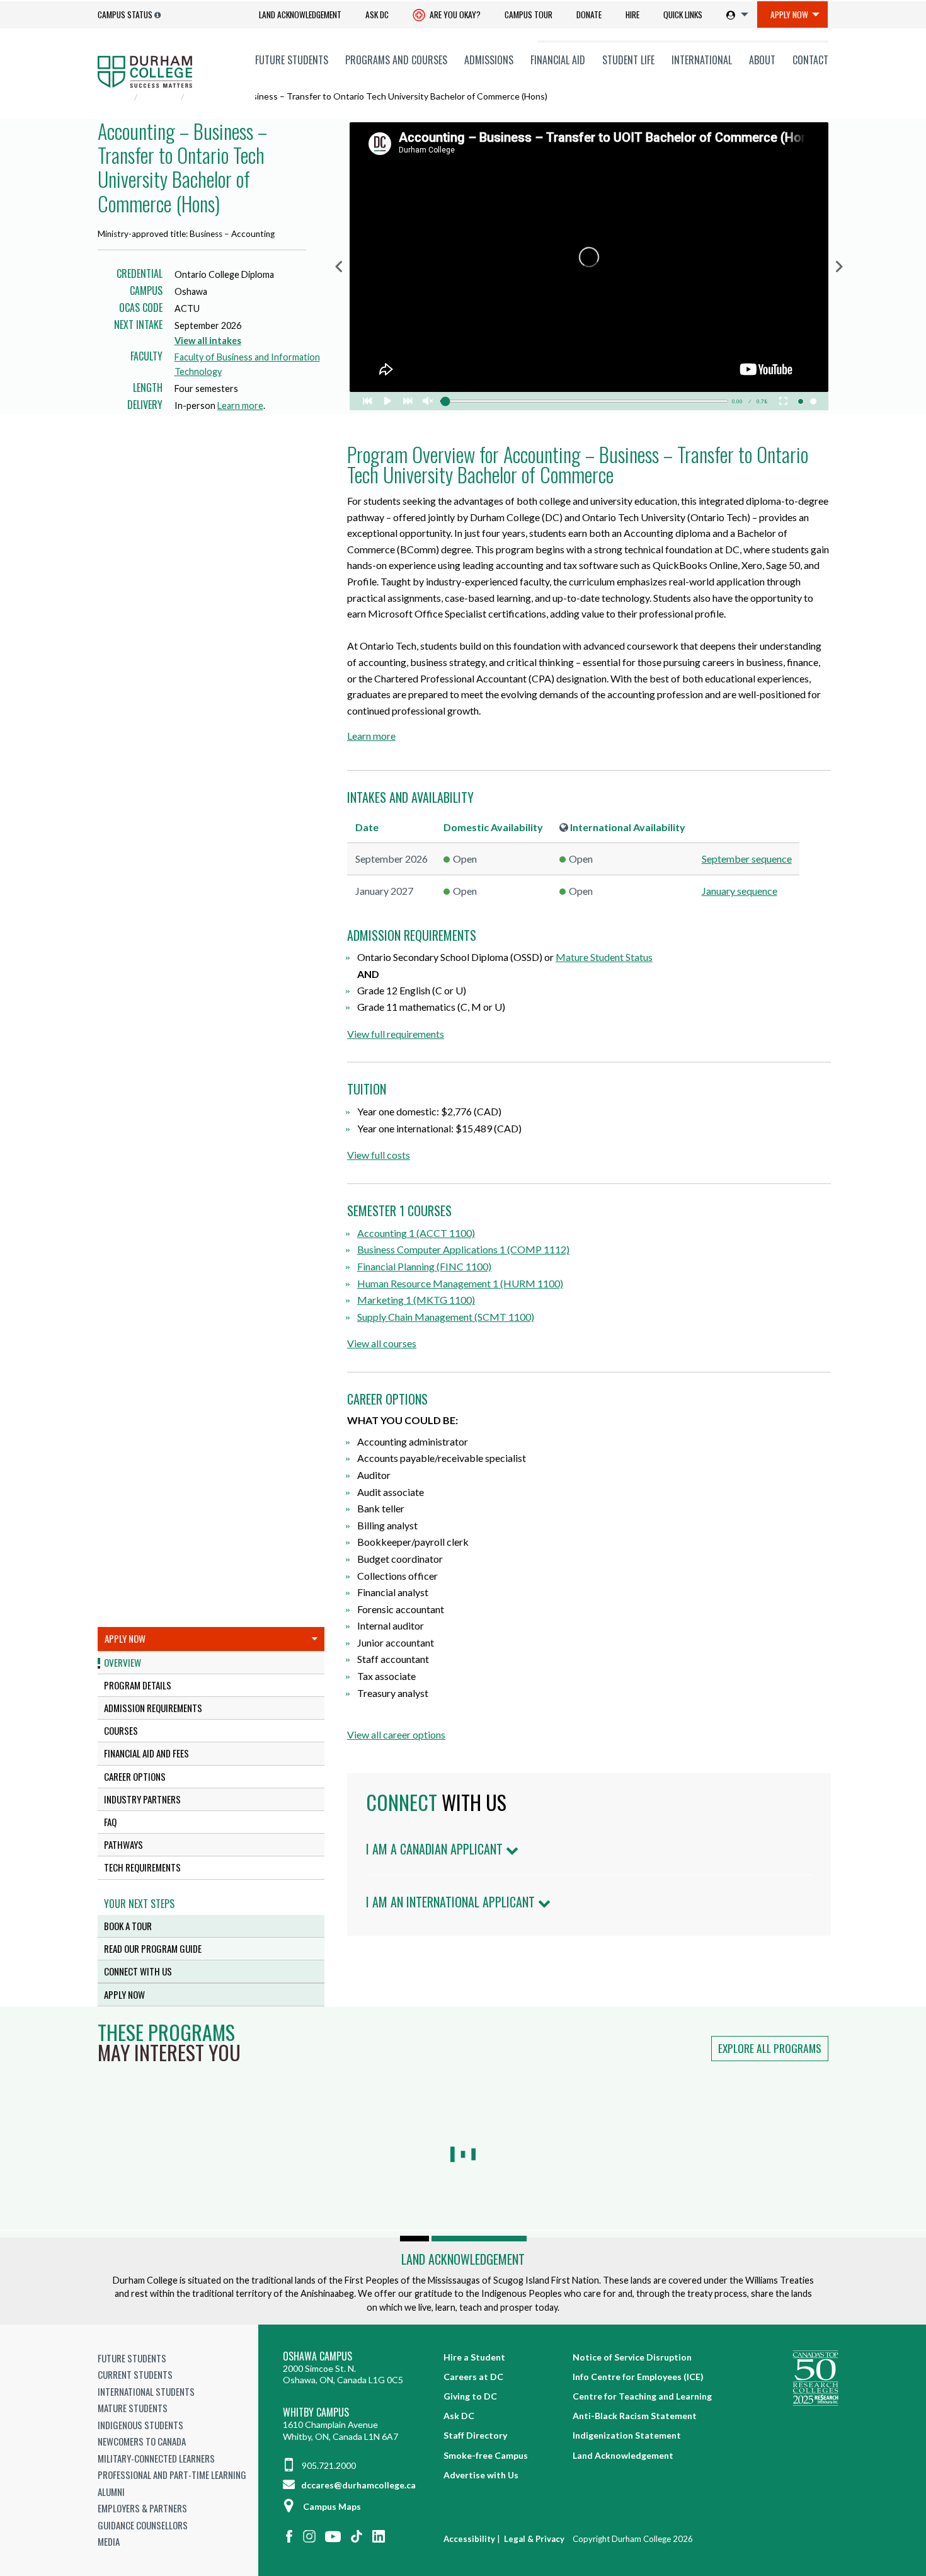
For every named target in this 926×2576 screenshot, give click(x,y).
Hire (632, 14)
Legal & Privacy (534, 2539)
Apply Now (789, 14)
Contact (810, 60)
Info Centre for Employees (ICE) (638, 2377)
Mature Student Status (604, 957)
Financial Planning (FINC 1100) (424, 1266)
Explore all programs (770, 2048)
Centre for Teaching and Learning (642, 2396)
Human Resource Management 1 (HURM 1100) (460, 1283)
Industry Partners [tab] (142, 1799)
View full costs (379, 1155)
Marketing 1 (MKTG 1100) (416, 1300)
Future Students (292, 60)
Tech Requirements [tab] (142, 1867)
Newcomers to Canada (142, 2441)
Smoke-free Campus (486, 2455)
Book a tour (128, 1926)
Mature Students (133, 2408)
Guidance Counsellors (143, 2525)
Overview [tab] (123, 1662)
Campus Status (125, 14)
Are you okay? (454, 14)
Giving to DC (470, 2396)
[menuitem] (300, 15)
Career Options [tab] (135, 1776)
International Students (146, 2391)
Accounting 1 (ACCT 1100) (416, 1233)
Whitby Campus (316, 2412)
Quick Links (683, 14)
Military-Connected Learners (156, 2458)
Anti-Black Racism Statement (635, 2416)
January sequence (740, 891)
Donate (589, 14)
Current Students (135, 2374)
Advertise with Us (481, 2475)
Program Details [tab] (138, 1685)
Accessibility (469, 2539)
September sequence (747, 859)
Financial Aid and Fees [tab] (146, 1753)
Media (109, 2541)
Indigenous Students (140, 2425)
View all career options (396, 1734)
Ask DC (377, 14)
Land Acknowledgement (300, 14)
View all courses (382, 1343)
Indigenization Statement (627, 2435)
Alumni (111, 2492)
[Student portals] (735, 14)
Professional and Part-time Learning (172, 2475)
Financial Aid (558, 60)
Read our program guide (153, 1948)
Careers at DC (473, 2377)
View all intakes (208, 341)
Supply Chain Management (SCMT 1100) (446, 1317)
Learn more (240, 405)
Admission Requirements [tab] (153, 1708)
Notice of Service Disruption (632, 2357)
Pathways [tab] (123, 1844)
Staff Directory (475, 2435)
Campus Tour (529, 14)
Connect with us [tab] (138, 1971)
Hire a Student (474, 2357)
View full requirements (396, 1034)
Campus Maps (332, 2506)
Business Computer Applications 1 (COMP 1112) (463, 1249)
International (702, 60)
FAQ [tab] (110, 1822)
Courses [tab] (121, 1730)
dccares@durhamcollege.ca (357, 2485)
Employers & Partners (142, 2508)
